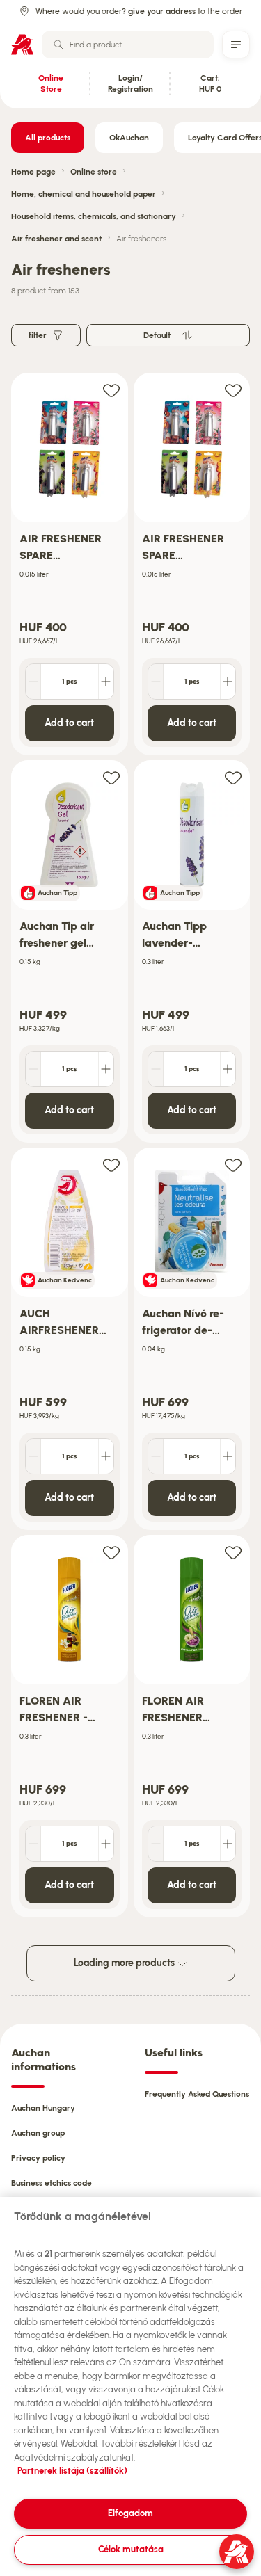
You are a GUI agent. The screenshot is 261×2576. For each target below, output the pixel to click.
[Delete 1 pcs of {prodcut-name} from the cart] (33, 682)
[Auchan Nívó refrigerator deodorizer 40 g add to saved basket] (233, 1165)
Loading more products (125, 1963)
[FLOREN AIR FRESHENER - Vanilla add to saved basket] (111, 1552)
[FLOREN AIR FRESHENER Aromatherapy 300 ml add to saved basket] (233, 1552)
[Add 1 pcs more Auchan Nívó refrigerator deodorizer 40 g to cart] (228, 1456)
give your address (162, 11)
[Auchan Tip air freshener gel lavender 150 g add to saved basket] (111, 777)
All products (48, 138)
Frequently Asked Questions (197, 2094)
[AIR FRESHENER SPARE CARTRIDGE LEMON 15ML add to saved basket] (233, 390)
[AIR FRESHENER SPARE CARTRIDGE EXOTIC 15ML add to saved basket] (111, 390)
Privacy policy (38, 2158)
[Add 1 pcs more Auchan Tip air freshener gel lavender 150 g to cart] (106, 1069)
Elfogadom (130, 2513)
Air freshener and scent (56, 239)
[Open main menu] (236, 45)
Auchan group (38, 2133)
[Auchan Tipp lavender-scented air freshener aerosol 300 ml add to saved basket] (233, 777)
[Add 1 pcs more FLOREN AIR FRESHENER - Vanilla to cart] (106, 1844)
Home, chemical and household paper (84, 194)
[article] (70, 564)
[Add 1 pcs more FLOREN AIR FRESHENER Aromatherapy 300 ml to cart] (228, 1844)
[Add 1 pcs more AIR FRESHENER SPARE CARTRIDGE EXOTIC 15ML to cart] (106, 682)
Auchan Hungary (43, 2108)
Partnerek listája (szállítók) (72, 2471)
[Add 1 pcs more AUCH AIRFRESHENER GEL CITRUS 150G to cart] (106, 1456)
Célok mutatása (131, 2549)
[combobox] (128, 45)
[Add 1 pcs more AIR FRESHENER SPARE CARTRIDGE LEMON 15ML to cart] (228, 682)
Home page (33, 172)
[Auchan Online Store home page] (22, 45)
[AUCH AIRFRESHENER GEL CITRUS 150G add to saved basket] (111, 1165)
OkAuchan (129, 138)
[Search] (58, 45)
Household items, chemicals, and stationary (94, 216)
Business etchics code (52, 2183)
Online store (94, 172)
